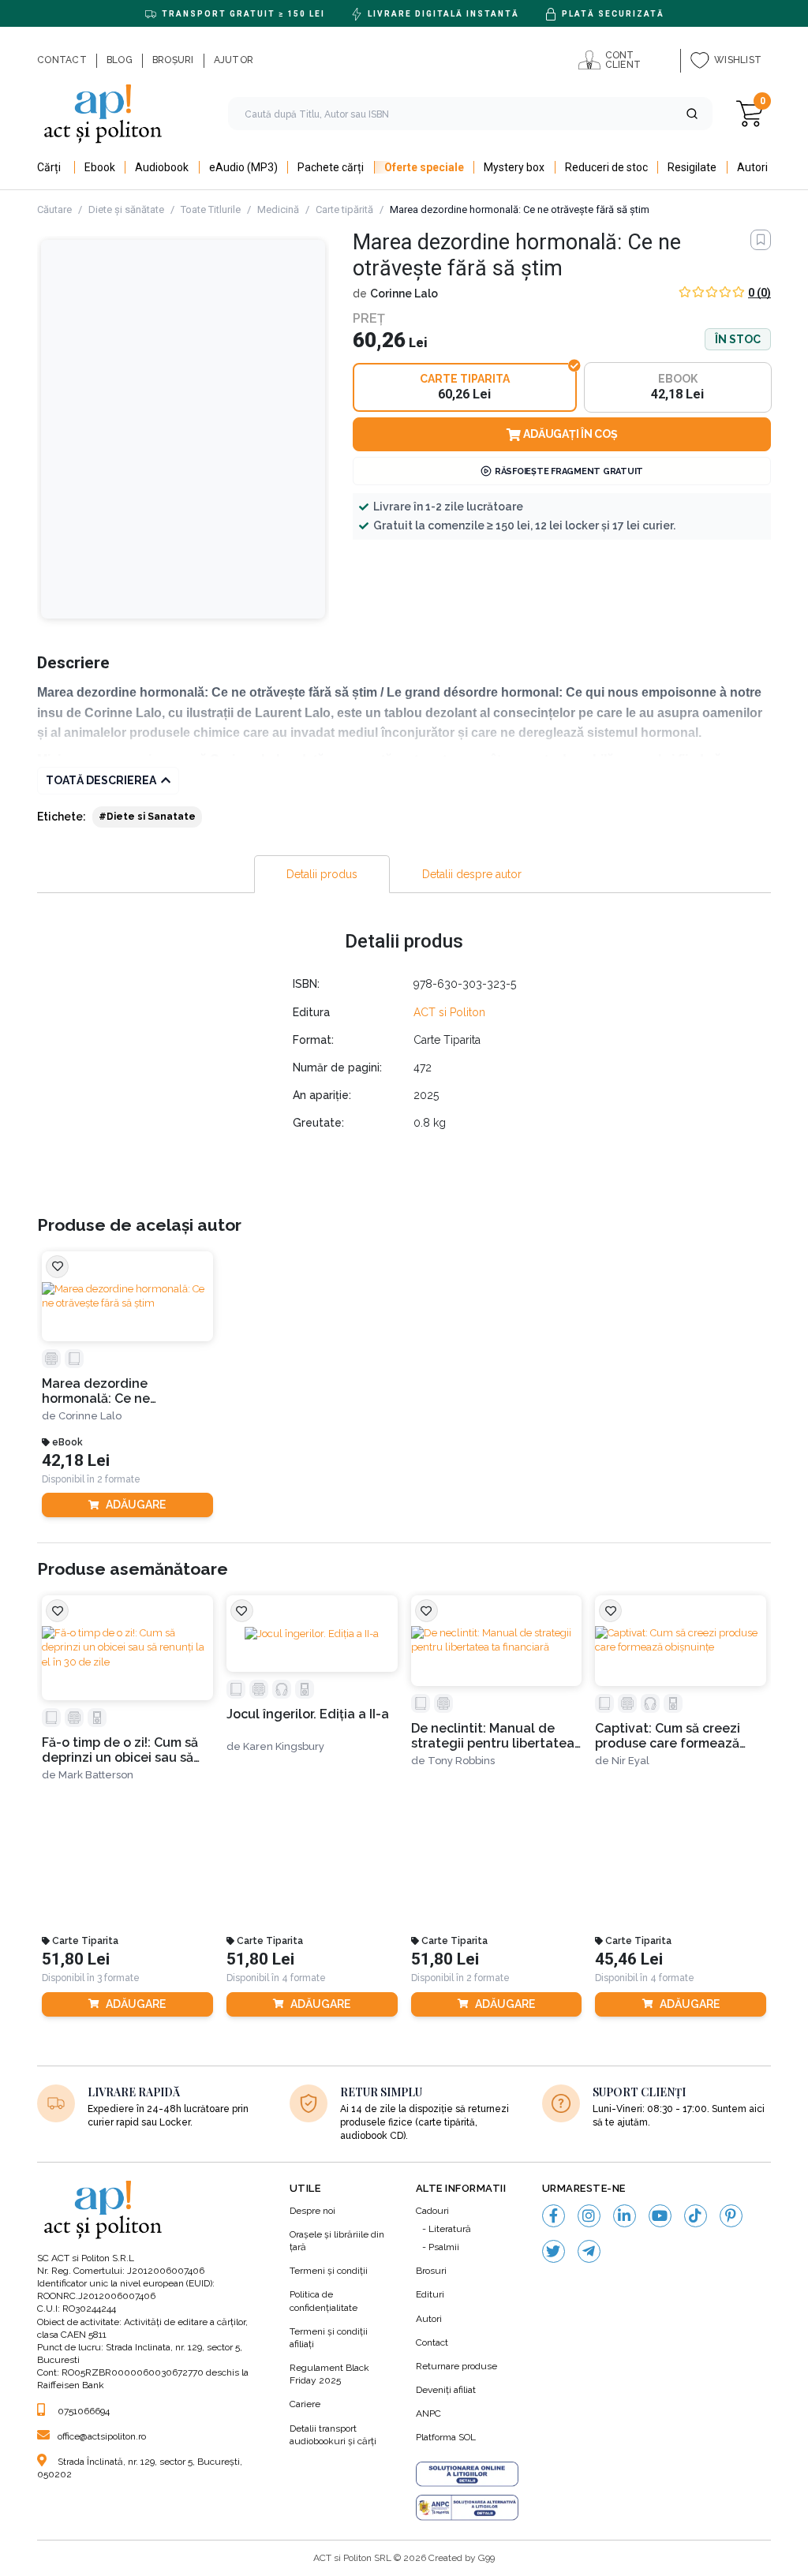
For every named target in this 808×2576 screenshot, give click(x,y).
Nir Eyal (630, 1761)
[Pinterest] (731, 2216)
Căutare (54, 209)
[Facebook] (554, 2216)
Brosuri (431, 2271)
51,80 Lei (76, 1959)
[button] (692, 114)
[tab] (322, 874)
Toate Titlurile (211, 209)
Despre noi (312, 2211)
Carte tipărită (344, 209)
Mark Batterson (96, 1775)
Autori (429, 2319)
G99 (486, 2558)
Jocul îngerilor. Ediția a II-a (308, 1714)
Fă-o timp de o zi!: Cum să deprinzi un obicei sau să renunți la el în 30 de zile (120, 1750)
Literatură (450, 2229)
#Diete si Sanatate (147, 817)
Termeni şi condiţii (329, 2271)
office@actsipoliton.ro (102, 2436)
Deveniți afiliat (446, 2390)
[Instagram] (589, 2216)
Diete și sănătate (126, 209)
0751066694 (84, 2411)
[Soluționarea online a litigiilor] (467, 2474)
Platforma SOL (446, 2437)
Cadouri (432, 2211)
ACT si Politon (449, 1012)
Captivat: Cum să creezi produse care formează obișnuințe (668, 1736)
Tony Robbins (461, 1761)
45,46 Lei (629, 1959)
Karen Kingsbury (284, 1746)
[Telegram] (589, 2251)
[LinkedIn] (625, 2216)
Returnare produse (456, 2366)
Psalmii (444, 2247)
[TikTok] (696, 2216)
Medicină (278, 209)
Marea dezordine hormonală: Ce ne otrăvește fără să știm (108, 1391)
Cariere (305, 2404)
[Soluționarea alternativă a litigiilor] (467, 2507)
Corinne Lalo (404, 293)
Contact (432, 2342)
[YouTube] (660, 2216)
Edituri (430, 2294)
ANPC (428, 2413)
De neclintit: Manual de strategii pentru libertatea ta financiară (493, 1736)
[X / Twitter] (554, 2251)
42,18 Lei (76, 1461)
